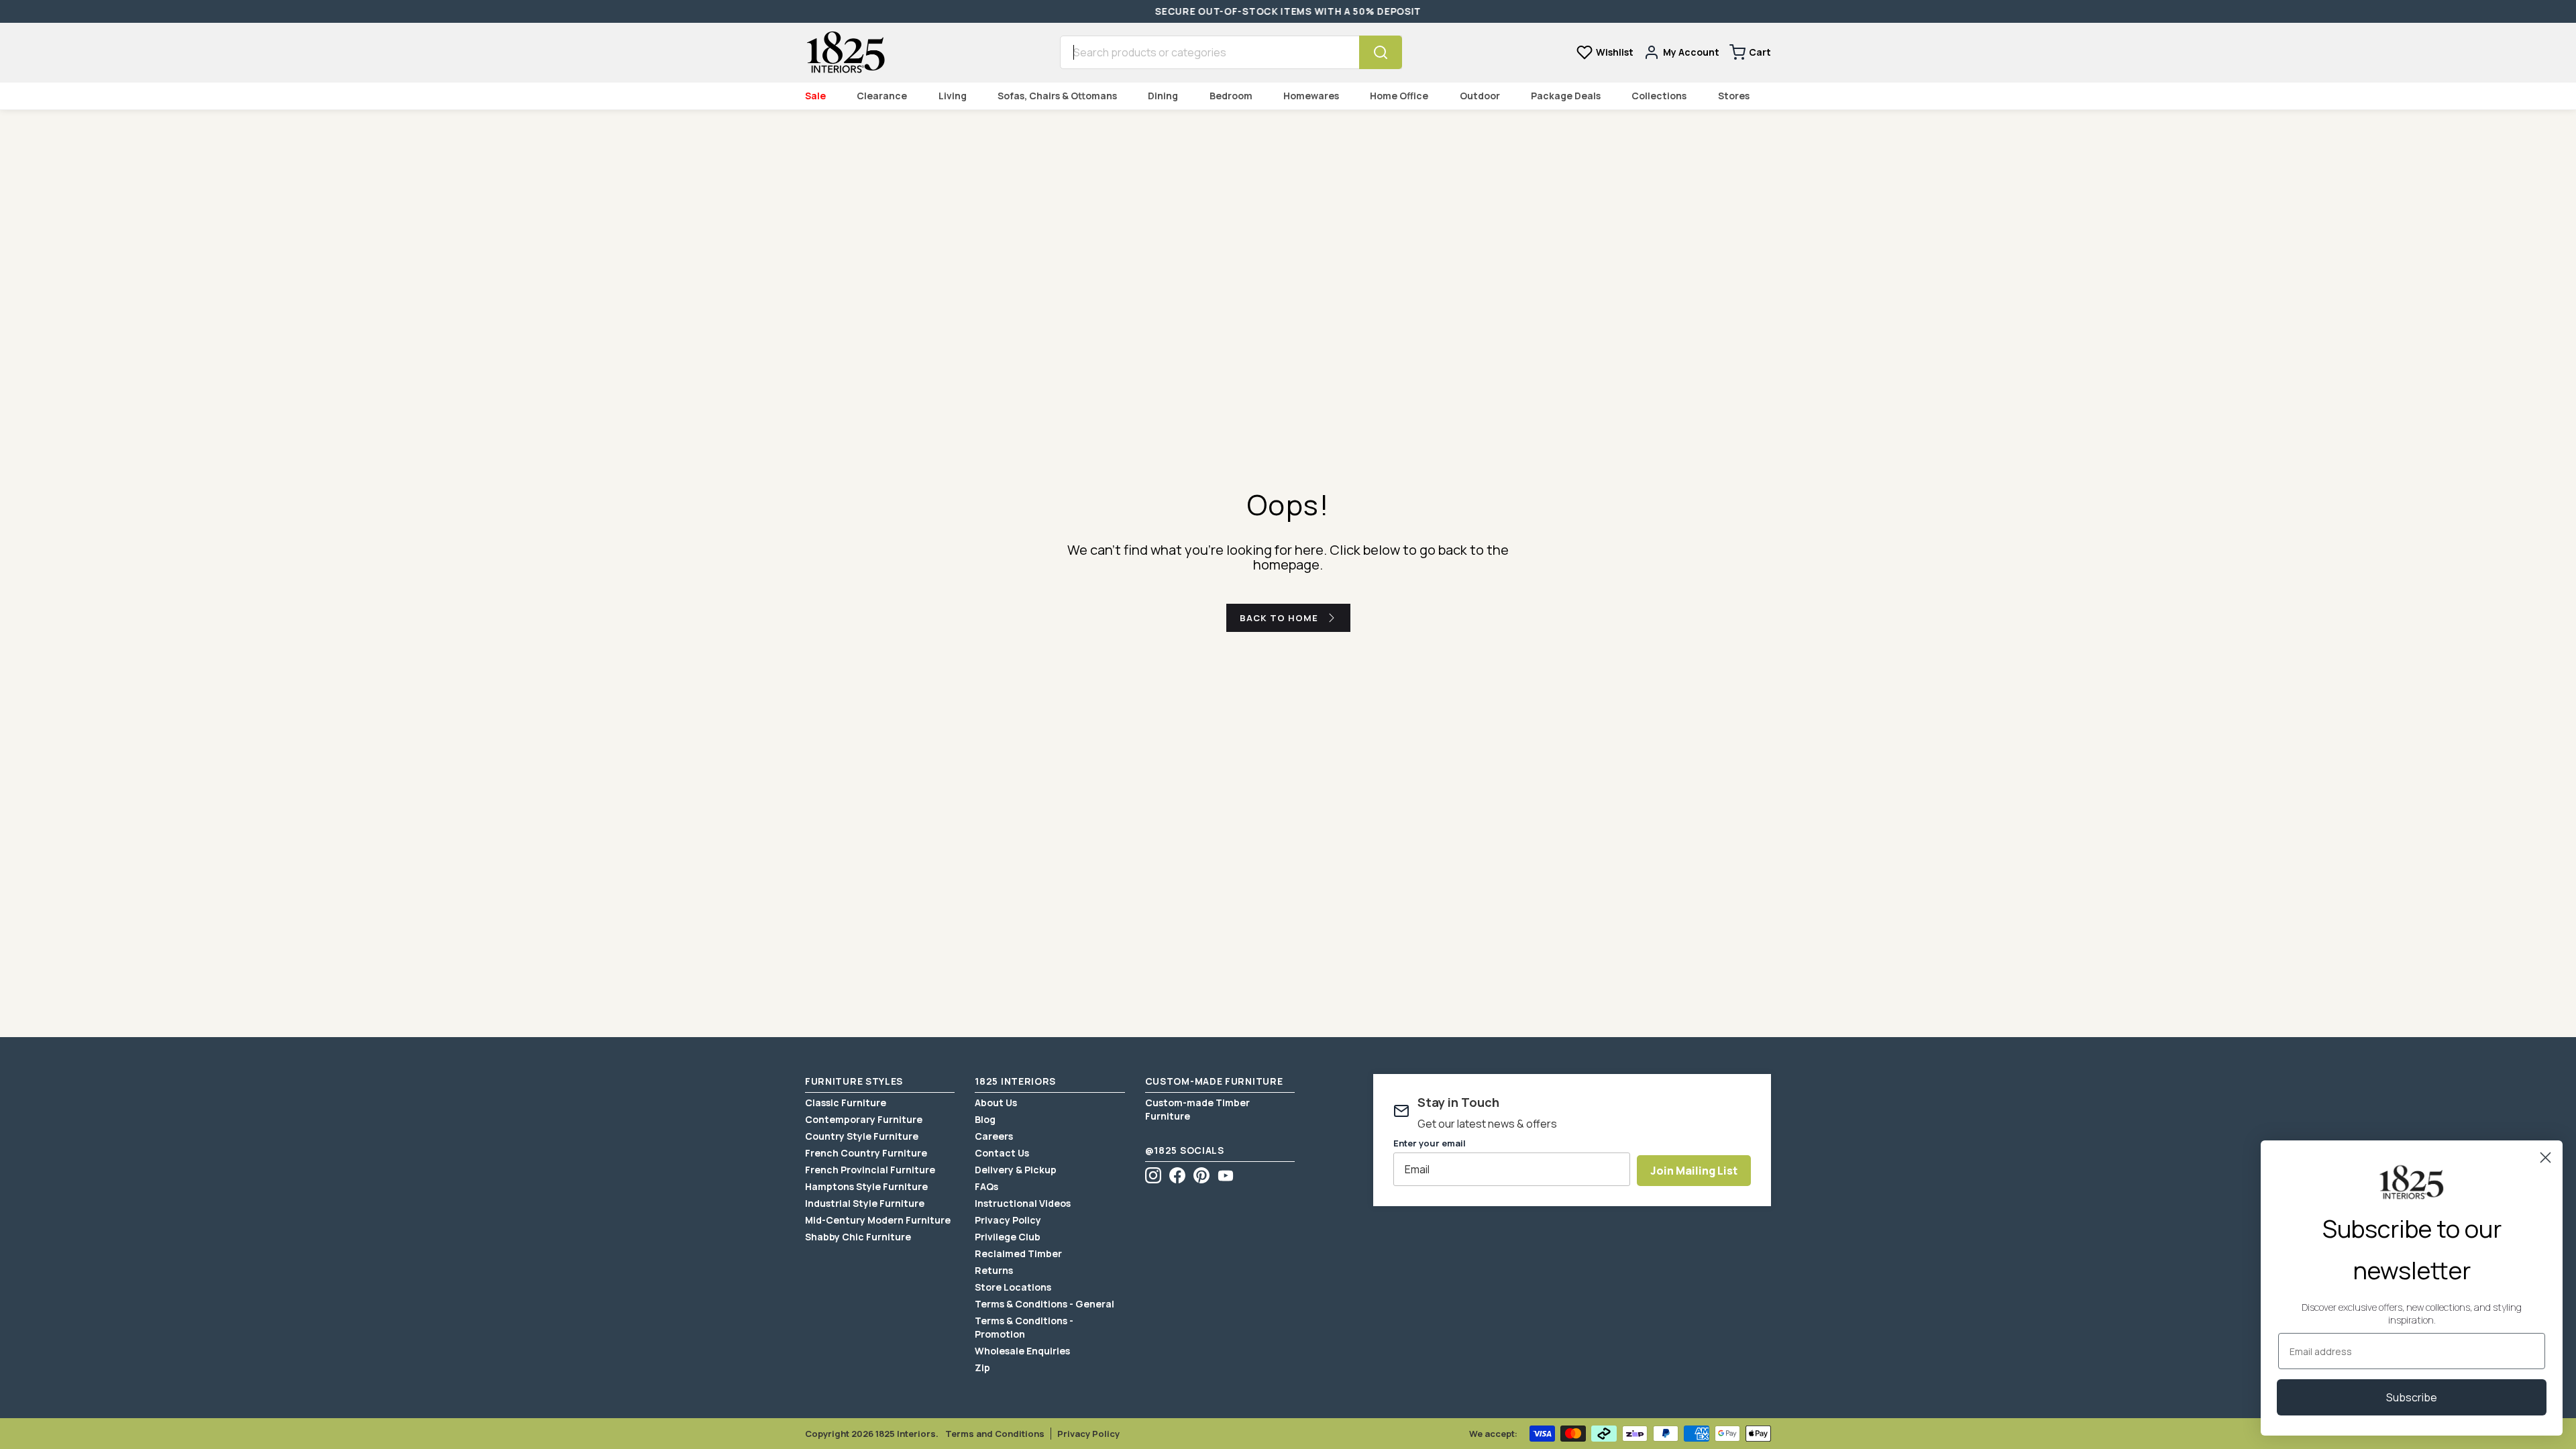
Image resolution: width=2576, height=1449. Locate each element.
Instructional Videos (1023, 1203)
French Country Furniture (866, 1153)
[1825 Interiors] (845, 52)
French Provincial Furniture (870, 1170)
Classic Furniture (846, 1103)
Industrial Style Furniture (865, 1203)
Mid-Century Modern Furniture (878, 1220)
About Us (996, 1103)
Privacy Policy (1008, 1220)
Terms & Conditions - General (1044, 1304)
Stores (1734, 96)
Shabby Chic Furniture (858, 1237)
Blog (985, 1119)
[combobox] (1210, 52)
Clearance (882, 96)
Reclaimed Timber (1018, 1253)
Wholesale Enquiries (1022, 1351)
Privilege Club (1008, 1237)
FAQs (986, 1186)
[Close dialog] (2545, 1158)
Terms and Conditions (995, 1434)
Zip (982, 1367)
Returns (994, 1270)
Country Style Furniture (862, 1136)
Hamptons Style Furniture (866, 1186)
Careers (994, 1136)
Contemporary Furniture (864, 1119)
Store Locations (1013, 1287)
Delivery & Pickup (1016, 1170)
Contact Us (1002, 1153)
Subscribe (2412, 1397)
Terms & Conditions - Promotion (1024, 1327)
